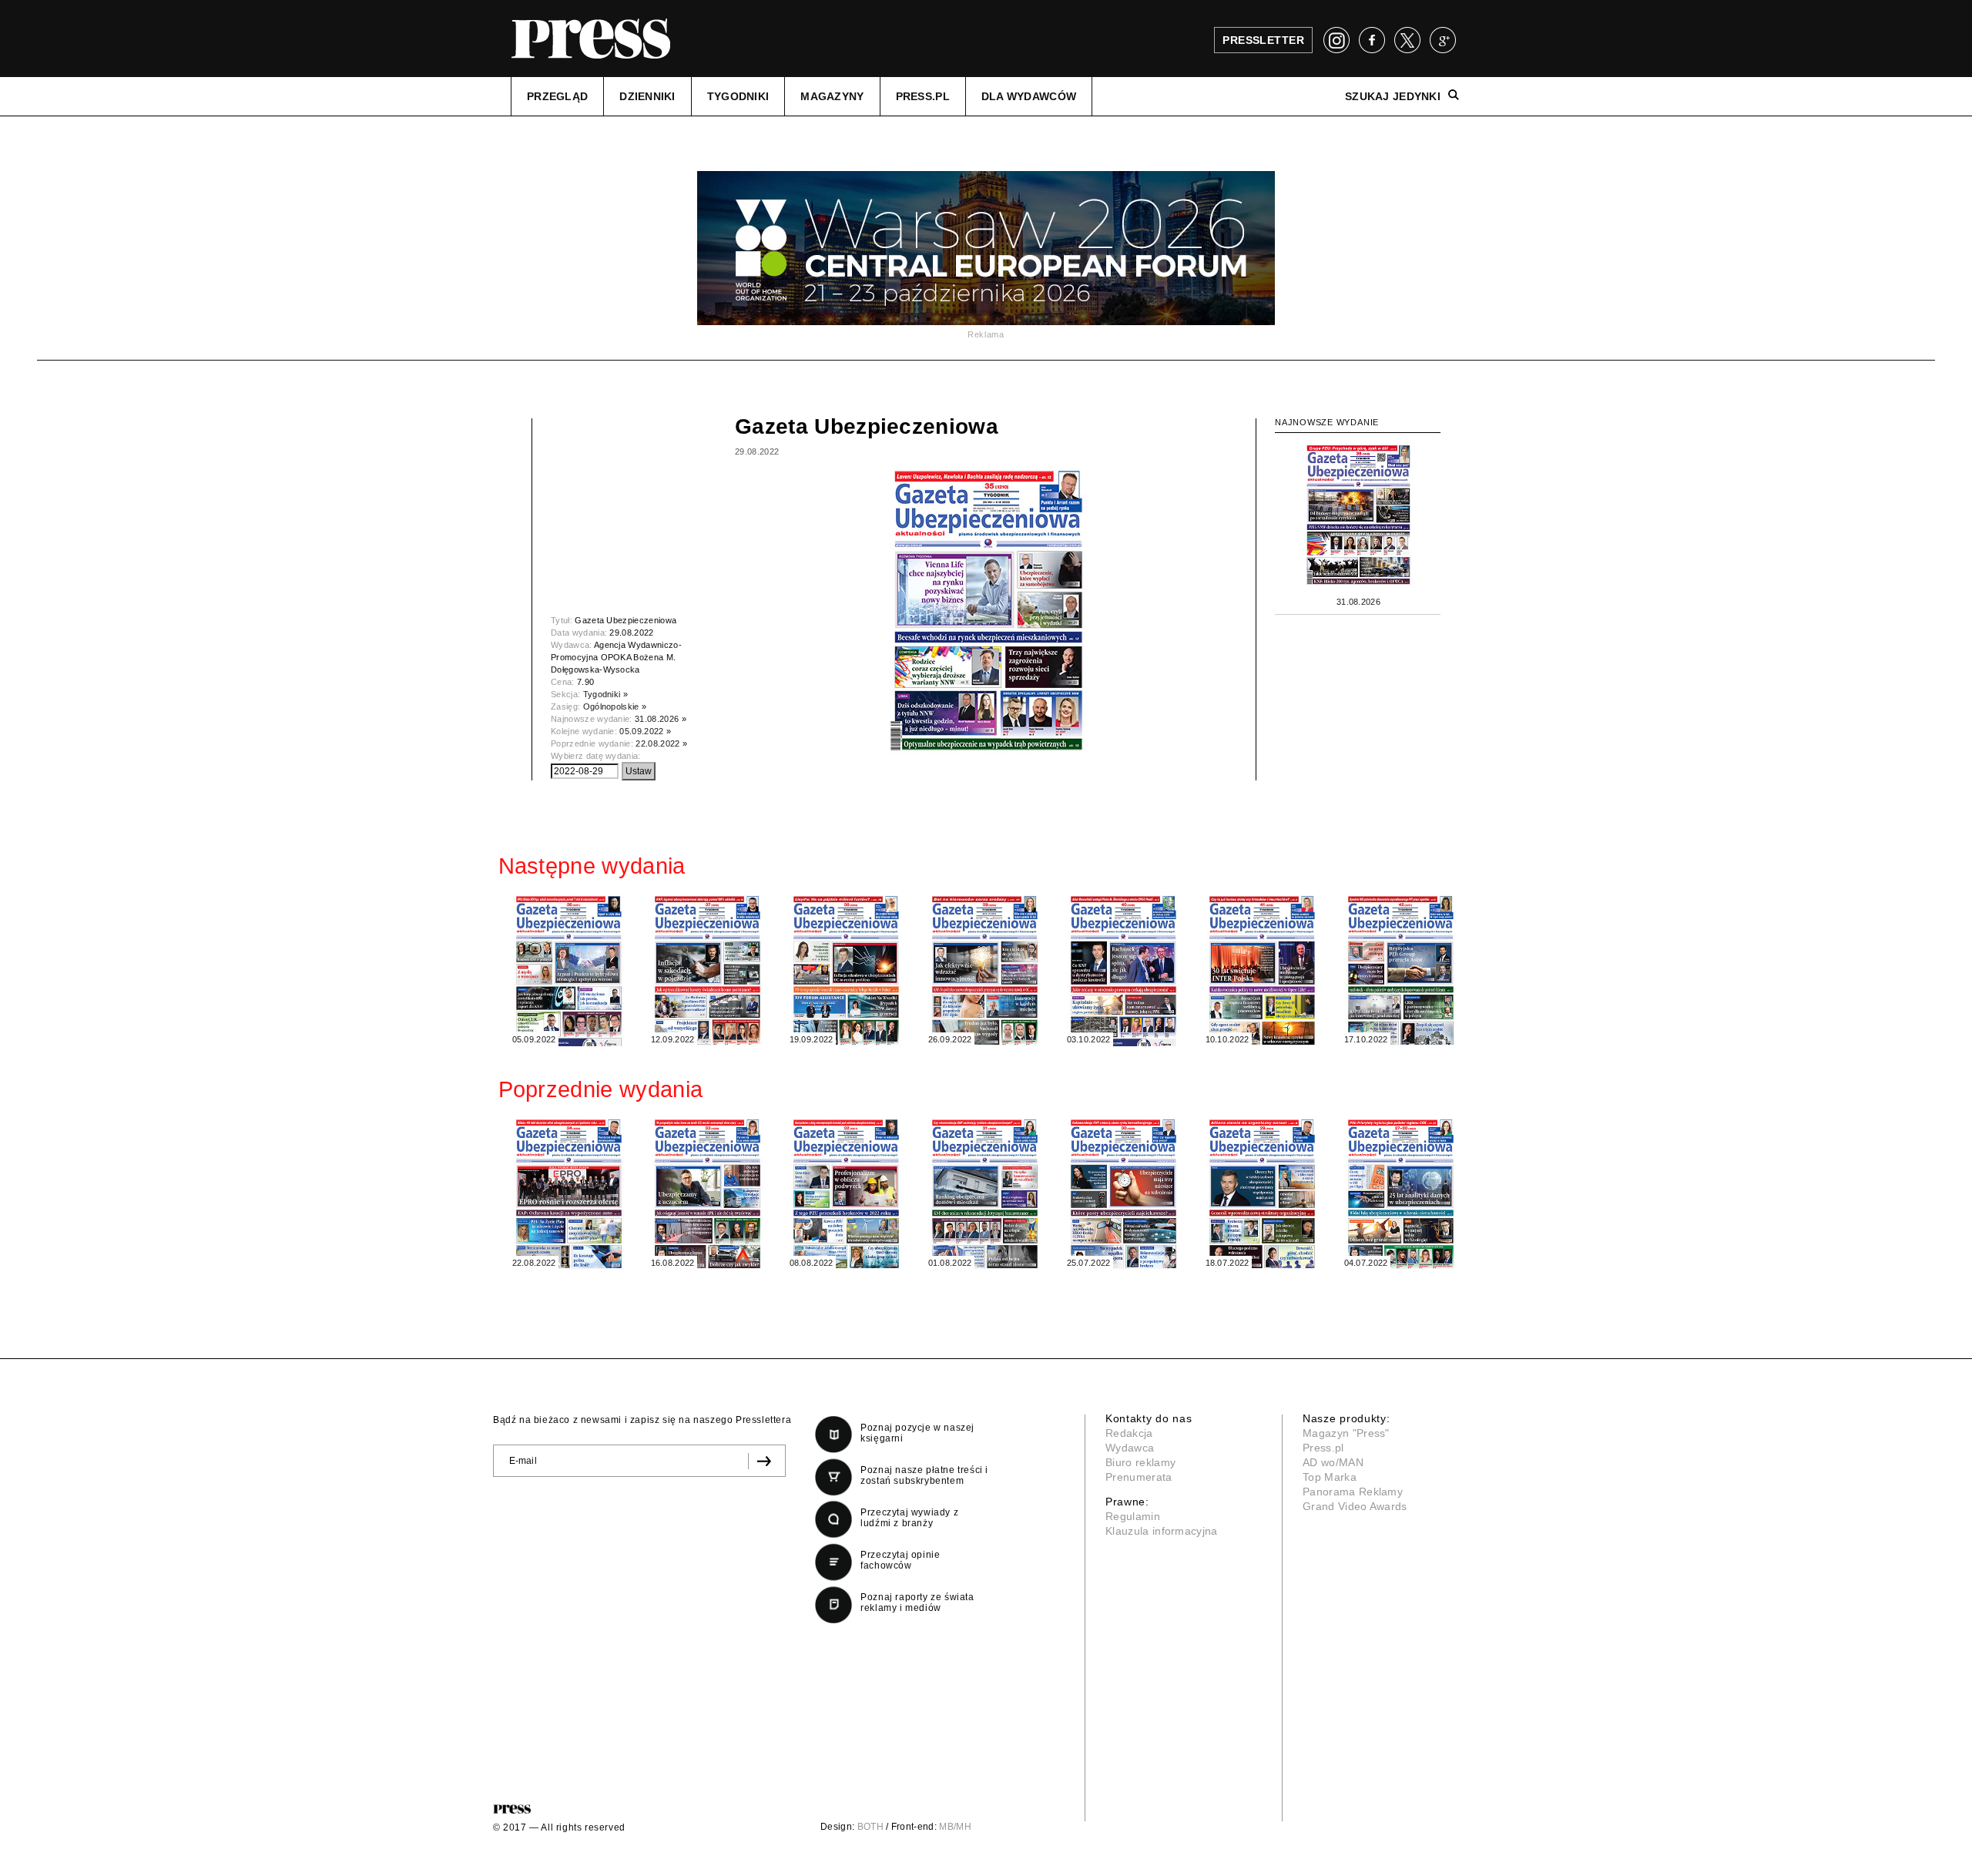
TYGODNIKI (738, 96)
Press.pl (1323, 1448)
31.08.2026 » (661, 719)
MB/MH (955, 1827)
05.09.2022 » (645, 731)
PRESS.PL (923, 96)
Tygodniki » (606, 694)
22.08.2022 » (661, 743)
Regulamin (1133, 1516)
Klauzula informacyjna (1162, 1531)
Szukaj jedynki (1393, 96)
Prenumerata (1139, 1477)
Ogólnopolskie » (615, 706)
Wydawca (1130, 1448)
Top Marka (1330, 1477)
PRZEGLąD (557, 96)
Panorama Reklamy (1353, 1492)
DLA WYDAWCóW (1029, 96)
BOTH (870, 1827)
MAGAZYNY (832, 96)
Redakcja (1129, 1433)
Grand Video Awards (1355, 1506)
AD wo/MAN (1333, 1462)
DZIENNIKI (647, 96)
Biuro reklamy (1140, 1462)
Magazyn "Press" (1346, 1433)
